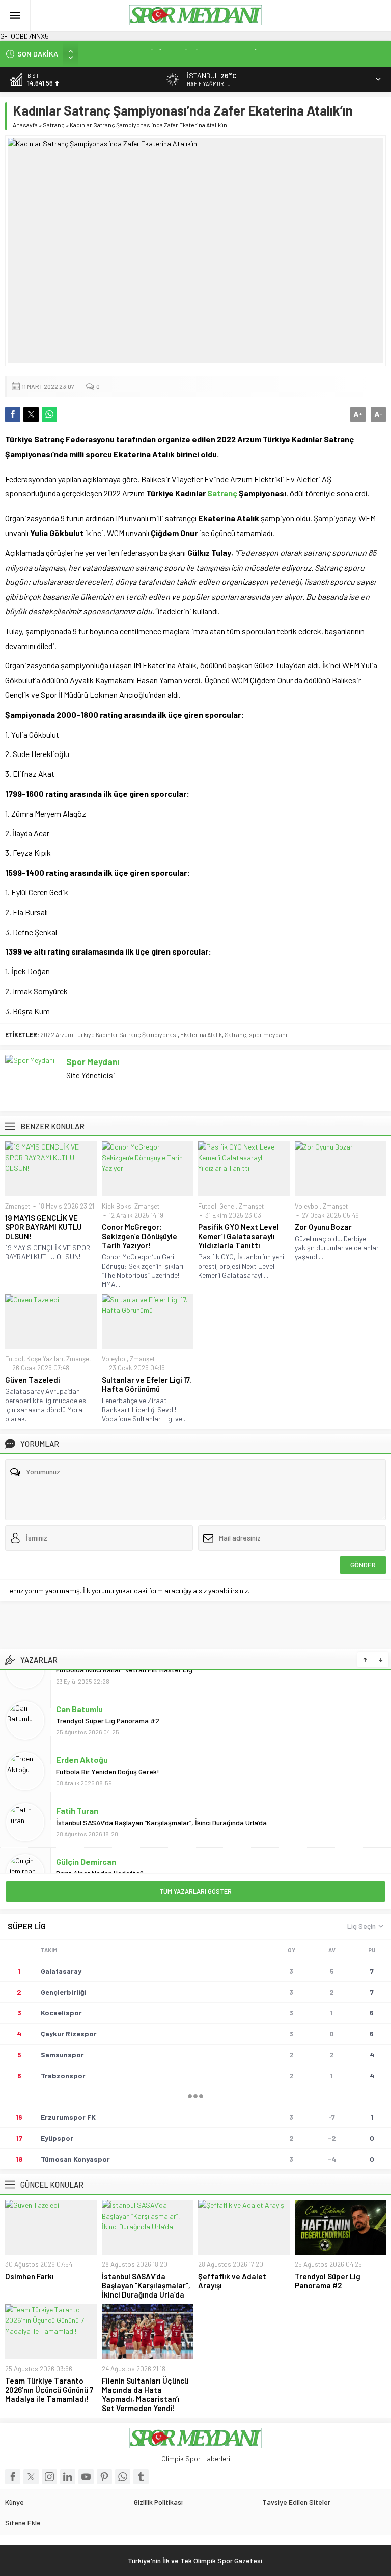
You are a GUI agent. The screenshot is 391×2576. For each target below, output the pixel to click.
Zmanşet (18, 1206)
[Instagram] (49, 2477)
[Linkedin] (68, 2477)
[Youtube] (86, 2477)
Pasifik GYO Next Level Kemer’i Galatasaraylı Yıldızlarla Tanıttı (239, 1236)
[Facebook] (13, 2477)
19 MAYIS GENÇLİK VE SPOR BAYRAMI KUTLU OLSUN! (44, 1227)
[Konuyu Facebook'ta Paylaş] (13, 414)
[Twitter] (31, 2477)
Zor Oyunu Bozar (323, 1227)
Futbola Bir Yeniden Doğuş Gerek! (108, 1746)
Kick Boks (117, 1206)
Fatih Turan (77, 1785)
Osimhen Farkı (30, 2276)
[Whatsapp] (123, 2477)
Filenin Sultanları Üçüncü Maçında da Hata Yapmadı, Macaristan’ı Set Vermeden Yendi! (145, 2394)
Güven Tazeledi (33, 1380)
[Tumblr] (141, 2477)
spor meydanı (268, 1034)
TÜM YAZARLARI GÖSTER (195, 1891)
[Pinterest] (104, 2477)
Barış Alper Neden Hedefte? (100, 1848)
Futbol (207, 1206)
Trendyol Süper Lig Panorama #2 (108, 1695)
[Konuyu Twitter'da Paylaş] (31, 414)
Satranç (54, 125)
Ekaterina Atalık (201, 1034)
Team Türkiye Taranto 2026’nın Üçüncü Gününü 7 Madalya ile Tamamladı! (49, 2390)
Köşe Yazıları (45, 1359)
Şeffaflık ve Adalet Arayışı (123, 54)
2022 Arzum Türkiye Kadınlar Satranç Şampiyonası (109, 1034)
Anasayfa (25, 125)
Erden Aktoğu (82, 1734)
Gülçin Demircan (86, 1836)
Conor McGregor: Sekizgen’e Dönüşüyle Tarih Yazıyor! (139, 1236)
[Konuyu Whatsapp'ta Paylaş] (49, 414)
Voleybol (307, 1206)
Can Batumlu (79, 1683)
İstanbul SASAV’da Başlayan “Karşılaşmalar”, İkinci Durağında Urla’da (161, 1797)
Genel (228, 1206)
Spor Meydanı (93, 1061)
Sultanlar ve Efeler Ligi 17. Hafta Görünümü (147, 1384)
